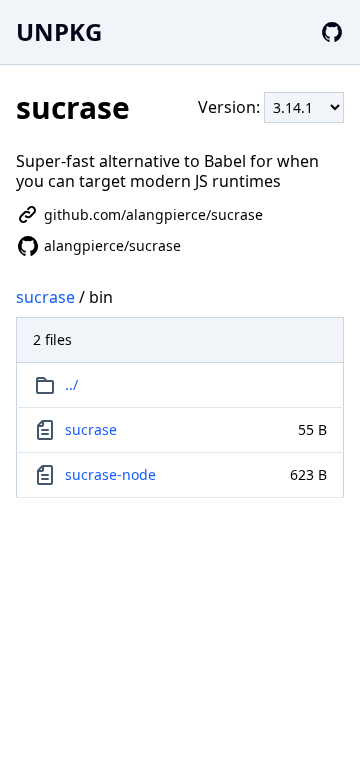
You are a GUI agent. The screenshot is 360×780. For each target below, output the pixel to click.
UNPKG (59, 31)
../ (71, 384)
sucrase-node (110, 474)
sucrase (45, 297)
